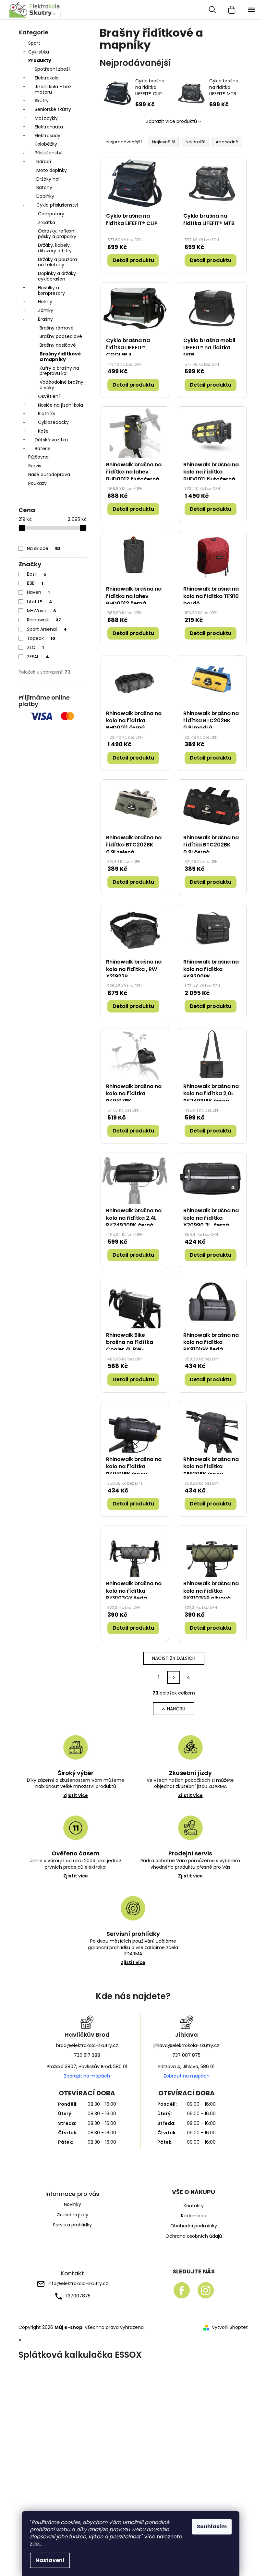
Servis (35, 466)
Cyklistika (39, 52)
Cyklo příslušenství (57, 205)
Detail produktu (133, 260)
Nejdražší (195, 142)
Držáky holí (48, 179)
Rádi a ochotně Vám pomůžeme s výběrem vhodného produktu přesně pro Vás (190, 1868)
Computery (51, 214)
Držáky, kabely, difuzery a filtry (55, 248)
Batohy (44, 187)
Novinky (73, 2204)
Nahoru (176, 1709)
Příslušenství (49, 153)
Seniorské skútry (53, 109)
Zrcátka (47, 222)
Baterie (43, 449)
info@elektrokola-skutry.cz (78, 2283)
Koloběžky (46, 144)
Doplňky (45, 196)
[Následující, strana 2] (174, 1677)
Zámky (46, 310)
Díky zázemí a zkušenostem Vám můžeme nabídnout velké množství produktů (76, 1788)
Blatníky (47, 413)
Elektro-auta (49, 127)
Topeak (41, 638)
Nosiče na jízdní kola (60, 405)
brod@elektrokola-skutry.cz (87, 2045)
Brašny (45, 319)
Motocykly (46, 118)
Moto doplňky (52, 170)
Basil (37, 574)
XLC (35, 647)
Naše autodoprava (49, 474)
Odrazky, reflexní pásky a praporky (57, 234)
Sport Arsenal (47, 629)
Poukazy (37, 483)
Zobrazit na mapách (87, 2076)
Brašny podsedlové (61, 336)
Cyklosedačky (53, 422)
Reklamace (194, 2216)
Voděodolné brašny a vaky (61, 385)
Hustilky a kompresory (51, 290)
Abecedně (227, 142)
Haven (38, 592)
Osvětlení (49, 396)
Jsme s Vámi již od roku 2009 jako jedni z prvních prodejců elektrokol (76, 1868)
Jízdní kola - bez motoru (53, 89)
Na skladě (44, 548)
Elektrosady (48, 136)
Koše (43, 431)
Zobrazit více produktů (171, 121)
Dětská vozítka (51, 440)
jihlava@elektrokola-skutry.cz (186, 2045)
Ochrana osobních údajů (194, 2236)
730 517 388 (87, 2055)
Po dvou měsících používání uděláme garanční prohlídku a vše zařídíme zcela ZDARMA (133, 1952)
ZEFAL (38, 657)
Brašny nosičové (58, 345)
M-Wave (42, 611)
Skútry (42, 101)
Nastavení (50, 2560)
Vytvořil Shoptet (230, 2327)
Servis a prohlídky (72, 2225)
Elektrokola (47, 78)
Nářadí (44, 162)
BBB (35, 583)
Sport (34, 43)
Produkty (40, 60)
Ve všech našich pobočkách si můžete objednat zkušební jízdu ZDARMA (190, 1788)
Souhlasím (212, 2527)
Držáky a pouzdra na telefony (57, 262)
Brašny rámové (57, 328)
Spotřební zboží (52, 69)
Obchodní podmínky (194, 2226)
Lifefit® (40, 602)
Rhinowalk (44, 620)
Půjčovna (38, 457)
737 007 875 (186, 2055)
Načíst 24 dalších (174, 1658)
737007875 (78, 2296)
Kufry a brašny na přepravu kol (59, 371)
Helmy (45, 302)
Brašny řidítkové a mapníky (60, 357)
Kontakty (194, 2206)
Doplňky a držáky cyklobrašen (57, 276)
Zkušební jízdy (73, 2215)
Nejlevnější (164, 142)
